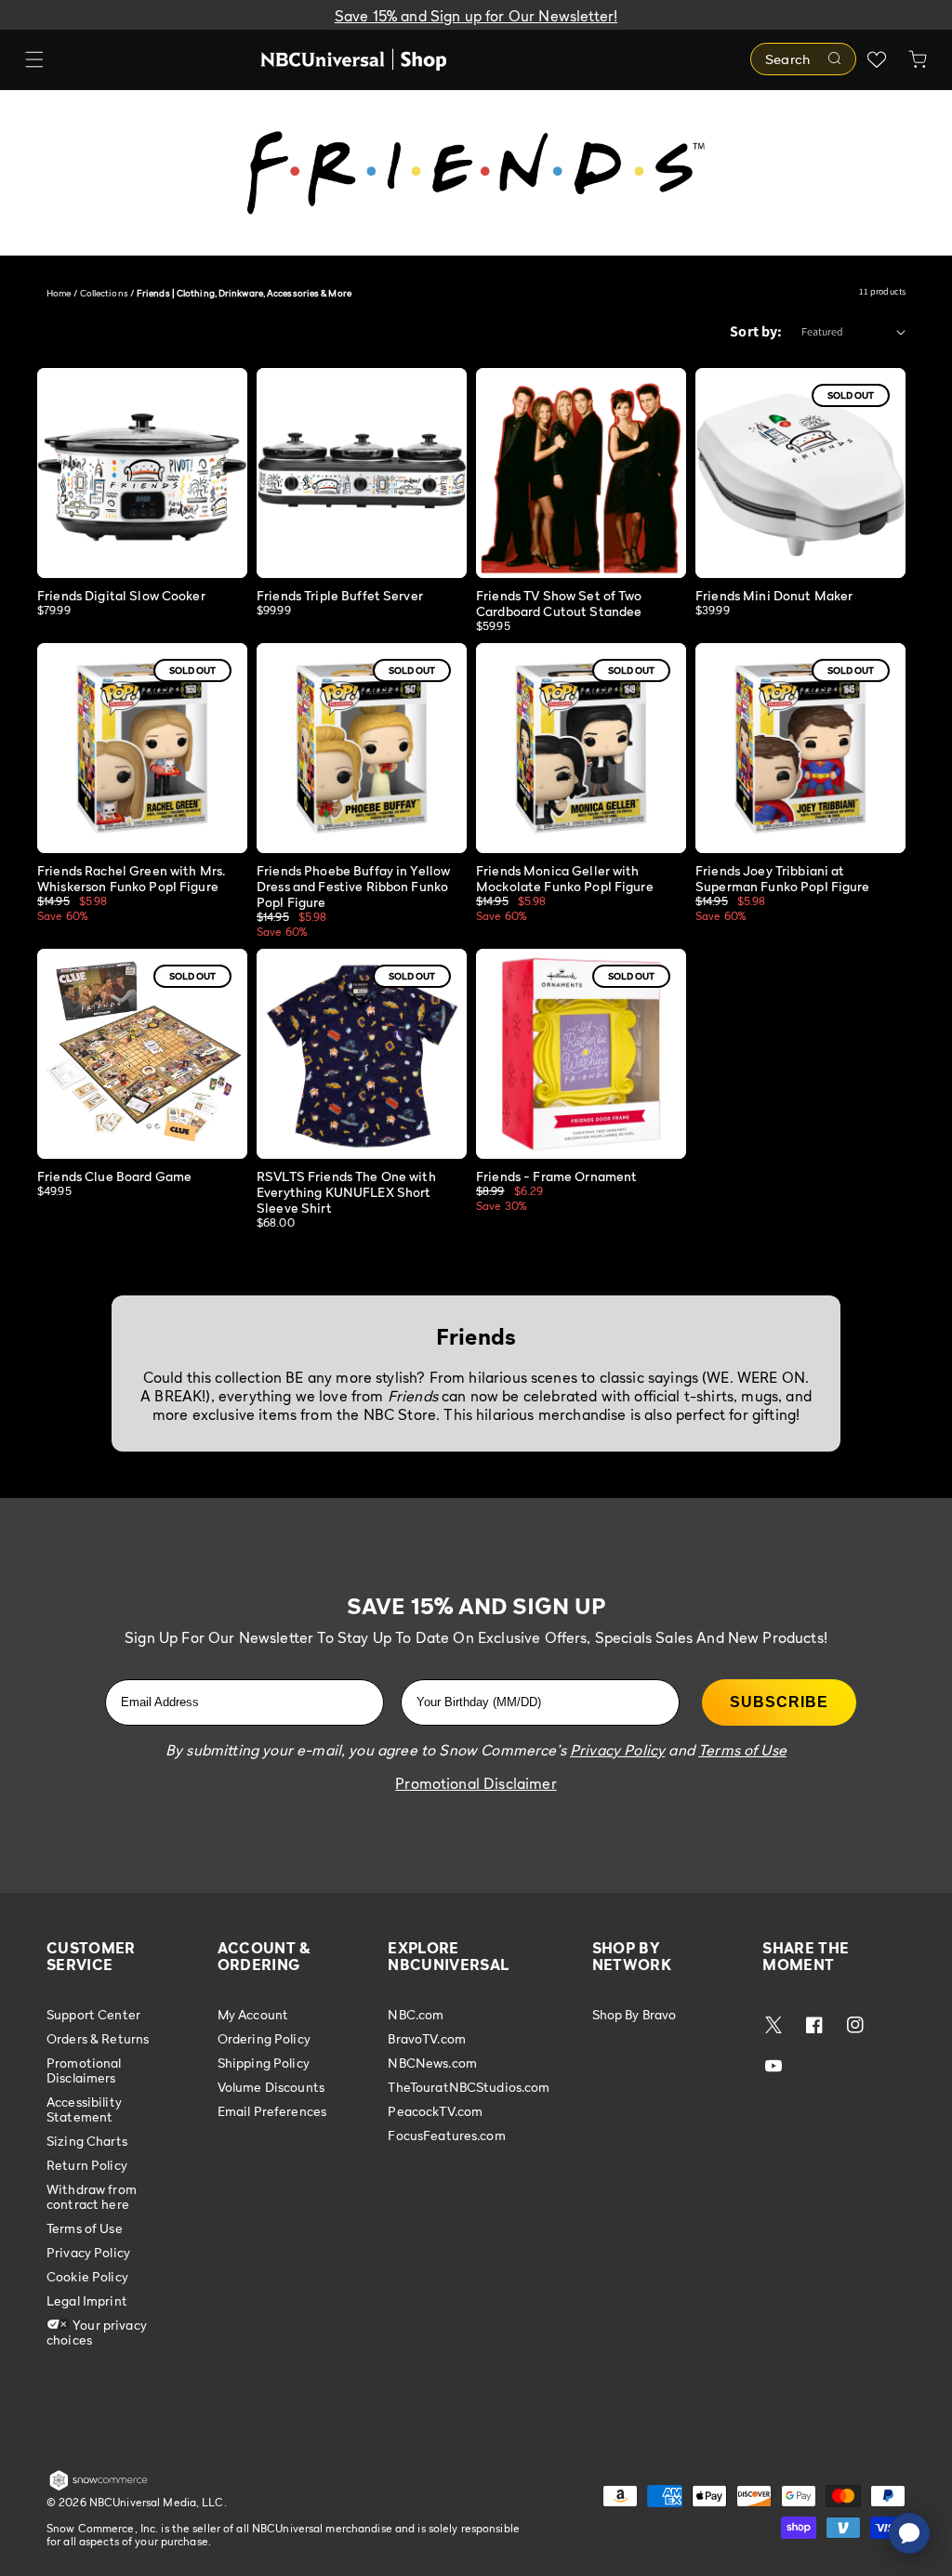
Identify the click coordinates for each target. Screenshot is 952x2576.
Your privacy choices (97, 2332)
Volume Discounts (271, 2087)
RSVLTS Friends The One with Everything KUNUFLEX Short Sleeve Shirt (346, 1192)
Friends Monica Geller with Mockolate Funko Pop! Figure (565, 878)
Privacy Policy (88, 2252)
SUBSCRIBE (779, 1702)
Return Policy (87, 2165)
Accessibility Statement (84, 2109)
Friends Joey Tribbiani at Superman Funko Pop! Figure (783, 878)
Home (59, 293)
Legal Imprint (87, 2300)
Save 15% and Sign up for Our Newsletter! (476, 16)
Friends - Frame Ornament (556, 1176)
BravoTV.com (427, 2038)
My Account (253, 2015)
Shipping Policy (264, 2063)
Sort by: (756, 331)
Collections (104, 293)
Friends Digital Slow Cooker (121, 595)
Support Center (93, 2015)
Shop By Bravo (635, 2015)
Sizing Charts (87, 2141)
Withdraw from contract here (92, 2196)
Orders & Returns (98, 2038)
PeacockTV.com (435, 2111)
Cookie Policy (87, 2276)
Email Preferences (272, 2111)
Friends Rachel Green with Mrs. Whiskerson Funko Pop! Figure (131, 878)
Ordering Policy (264, 2038)
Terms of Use (85, 2228)
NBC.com (416, 2015)
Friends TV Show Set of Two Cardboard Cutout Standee (559, 603)
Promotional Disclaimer (476, 1783)
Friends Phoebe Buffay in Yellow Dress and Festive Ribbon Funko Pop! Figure (353, 886)
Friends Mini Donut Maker (774, 595)
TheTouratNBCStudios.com (469, 2087)
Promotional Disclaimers (84, 2070)
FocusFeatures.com (446, 2135)
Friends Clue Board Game (114, 1176)
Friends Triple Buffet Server (340, 595)
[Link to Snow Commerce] (99, 2487)
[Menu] (34, 59)
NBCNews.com (432, 2063)
